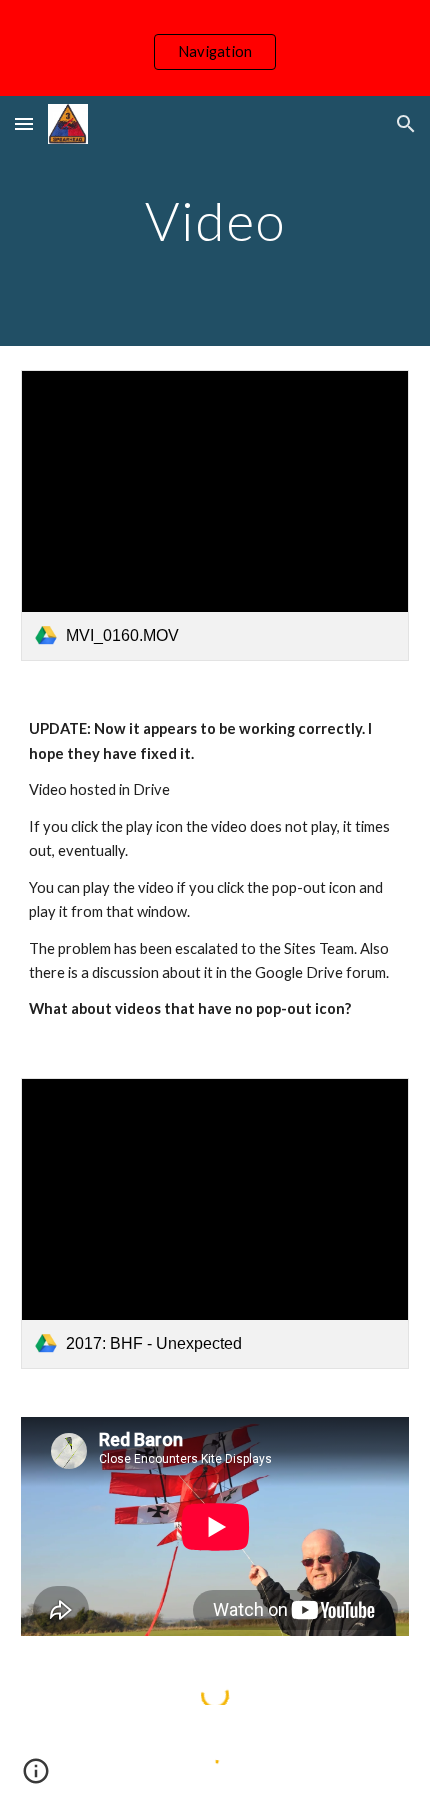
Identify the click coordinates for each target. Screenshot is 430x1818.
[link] (215, 515)
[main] (215, 220)
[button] (24, 123)
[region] (215, 48)
